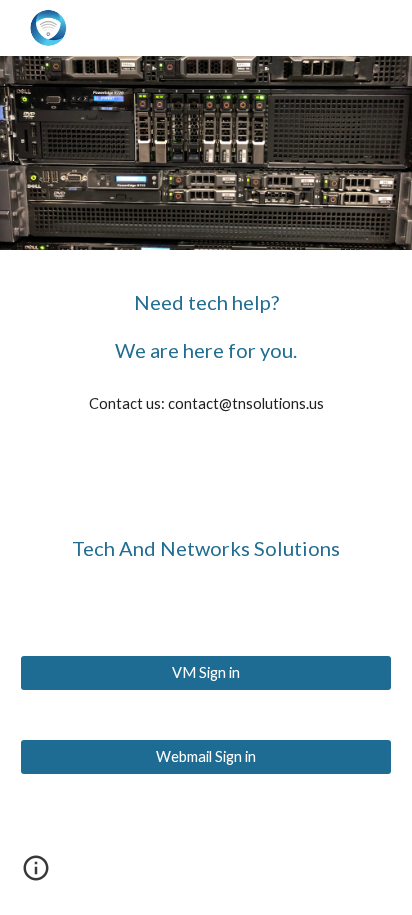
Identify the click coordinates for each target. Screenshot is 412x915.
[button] (36, 875)
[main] (206, 326)
